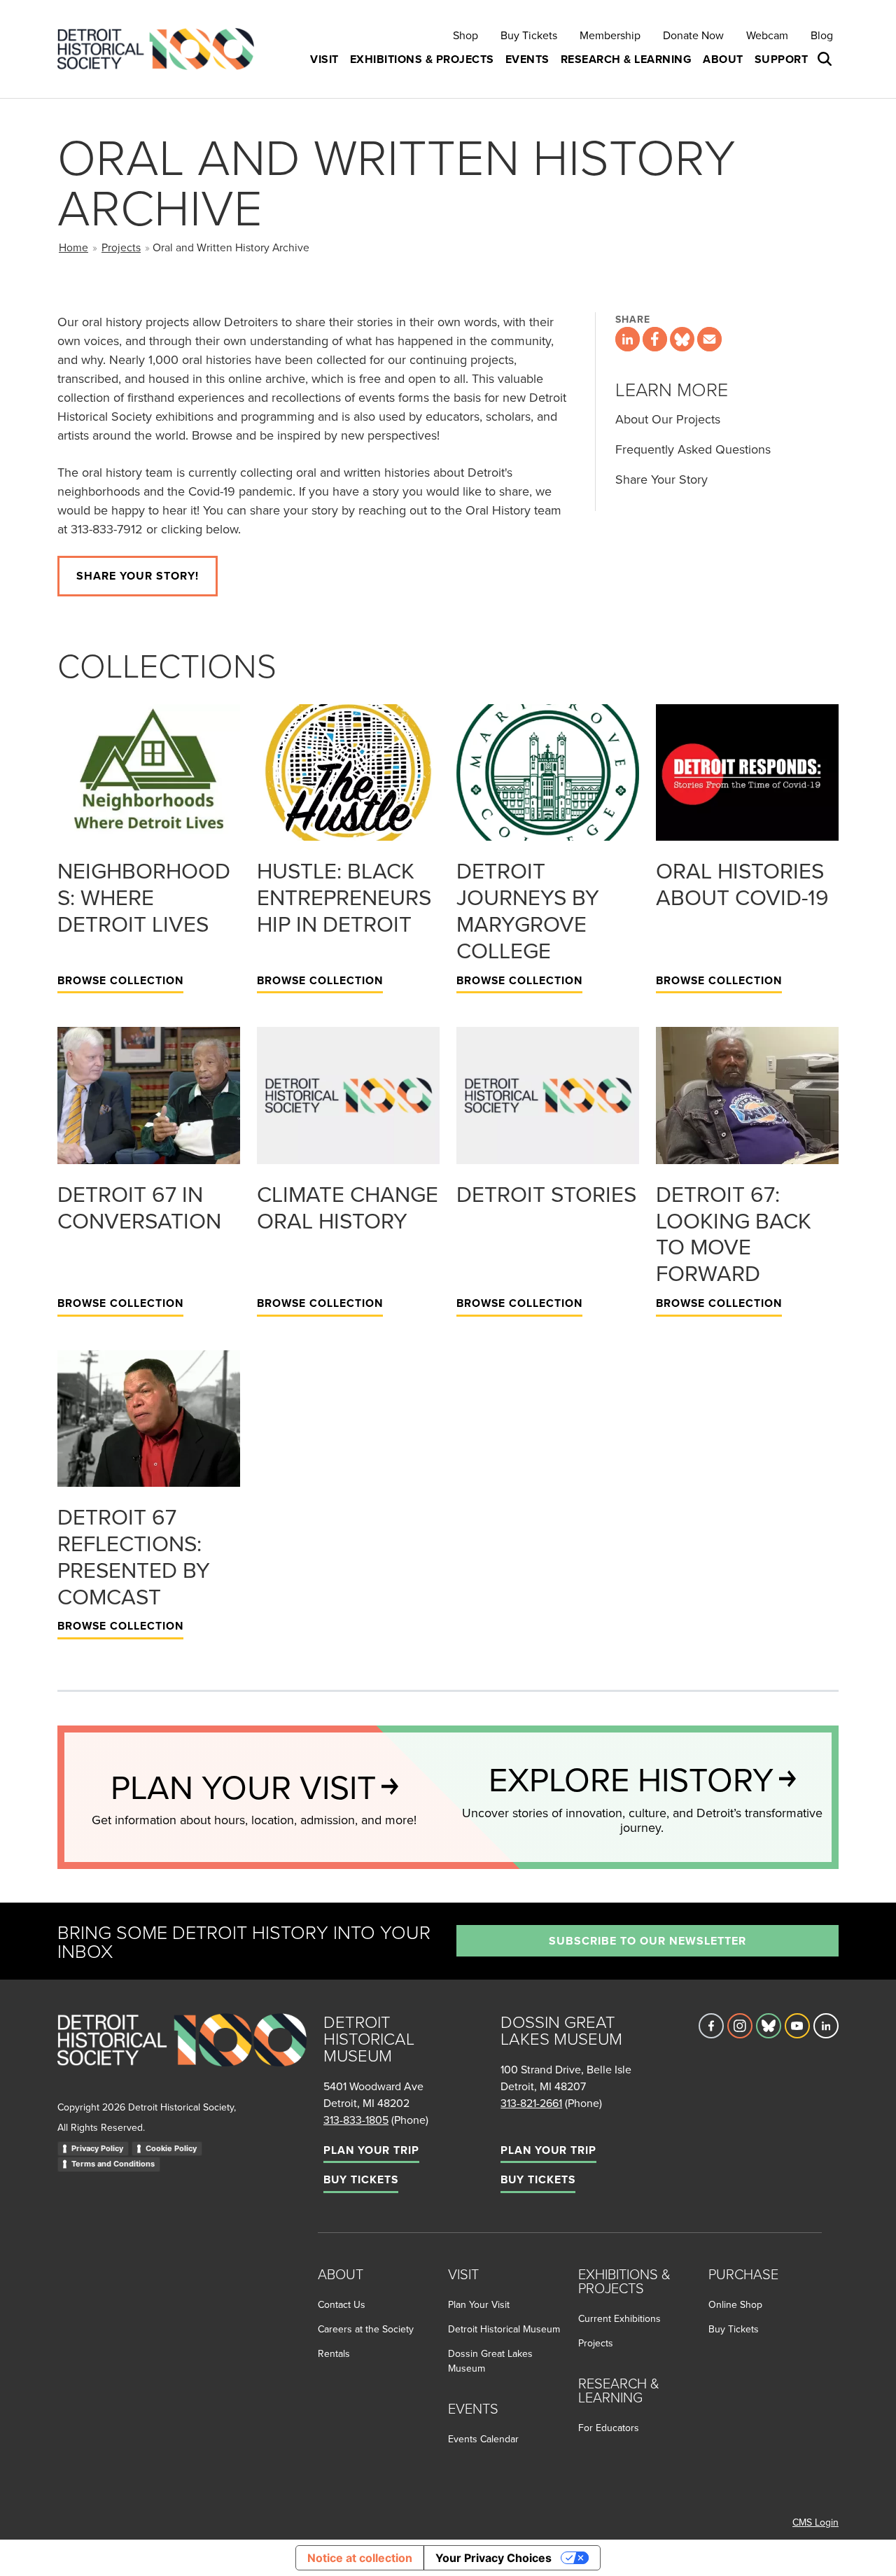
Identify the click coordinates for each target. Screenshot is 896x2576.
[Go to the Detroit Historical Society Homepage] (161, 49)
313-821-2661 (531, 2103)
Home (73, 247)
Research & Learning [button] (626, 59)
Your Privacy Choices (493, 2558)
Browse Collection (120, 980)
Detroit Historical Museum (504, 2329)
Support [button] (782, 59)
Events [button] (527, 59)
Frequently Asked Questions (693, 449)
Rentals (334, 2353)
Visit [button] (324, 59)
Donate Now (693, 35)
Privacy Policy (97, 2148)
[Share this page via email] (709, 339)
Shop (465, 35)
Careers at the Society (366, 2329)
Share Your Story (661, 479)
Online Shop (735, 2304)
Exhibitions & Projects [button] (422, 59)
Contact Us (342, 2304)
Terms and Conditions (113, 2164)
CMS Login (815, 2522)
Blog (822, 35)
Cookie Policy (171, 2148)
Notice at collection (360, 2558)
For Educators (609, 2428)
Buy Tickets (529, 35)
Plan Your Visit (479, 2304)
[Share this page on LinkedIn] (628, 339)
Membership (610, 35)
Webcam (767, 35)
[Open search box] (826, 59)
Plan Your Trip (371, 2150)
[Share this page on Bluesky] (682, 339)
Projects (121, 247)
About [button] (723, 59)
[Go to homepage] (182, 2055)
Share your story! (138, 576)
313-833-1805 (356, 2120)
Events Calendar (483, 2439)
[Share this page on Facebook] (655, 339)
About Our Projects (668, 419)
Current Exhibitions (619, 2318)
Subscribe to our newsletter (647, 1941)
